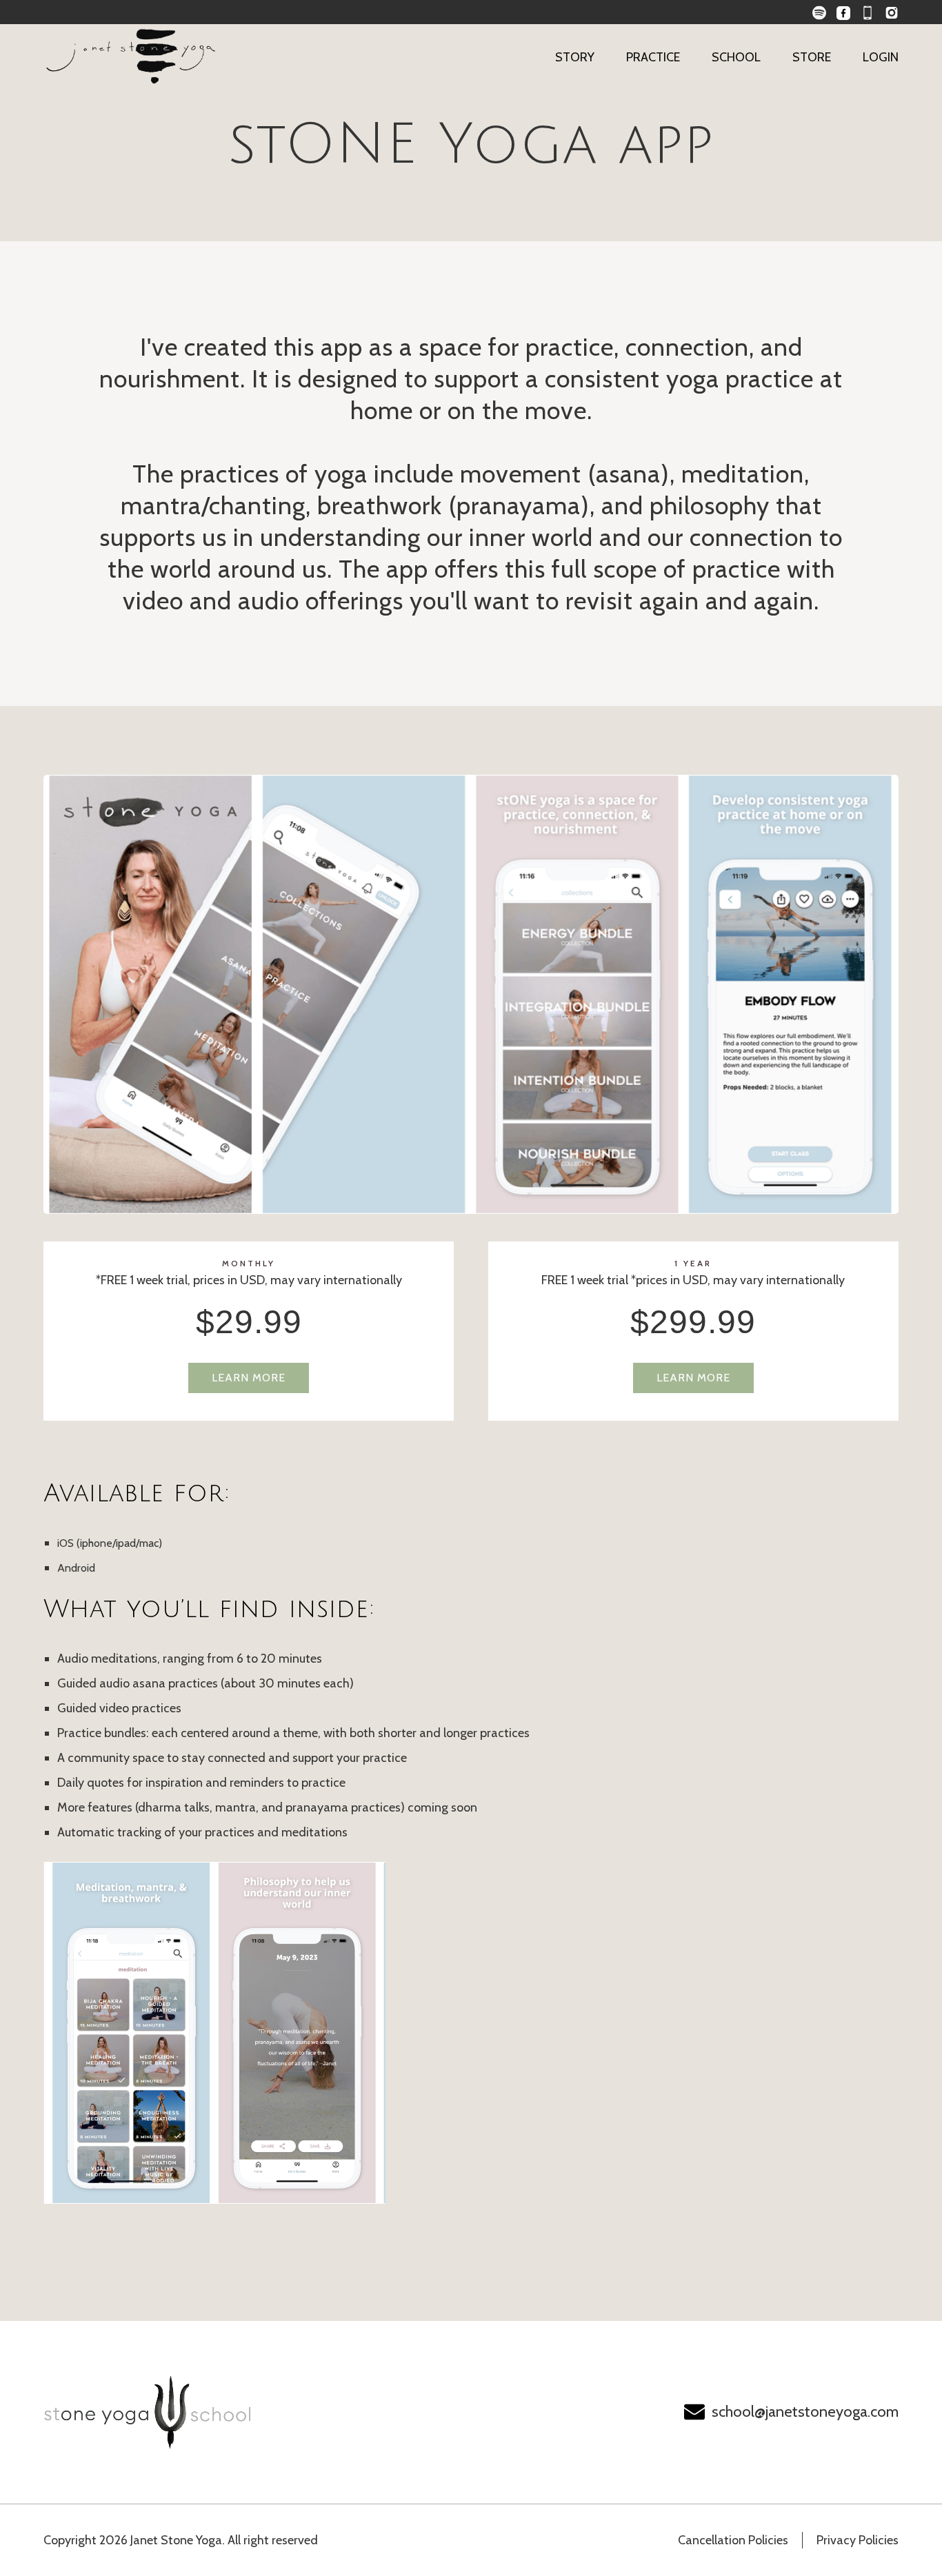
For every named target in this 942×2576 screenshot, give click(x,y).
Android (76, 1568)
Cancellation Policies (733, 2540)
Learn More (249, 1378)
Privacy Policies (858, 2540)
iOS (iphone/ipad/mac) (110, 1543)
